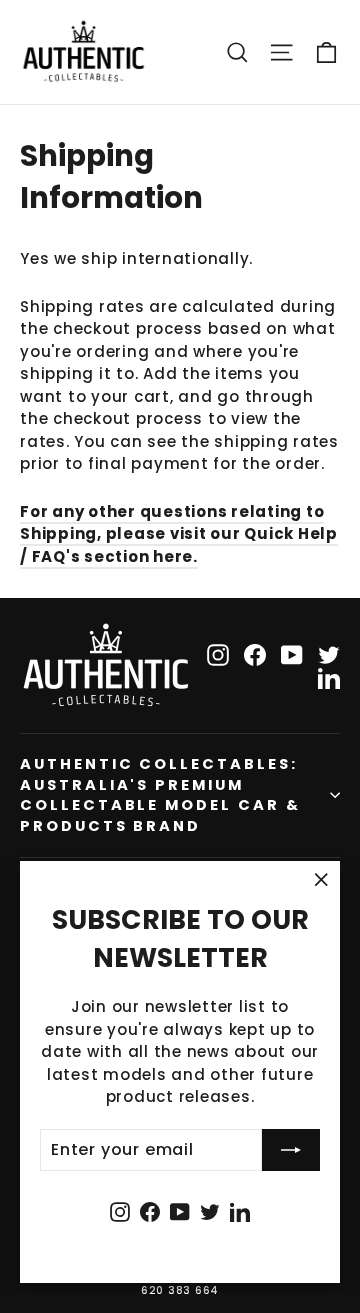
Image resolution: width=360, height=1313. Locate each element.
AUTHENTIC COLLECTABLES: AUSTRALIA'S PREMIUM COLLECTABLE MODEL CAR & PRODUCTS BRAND (160, 795)
